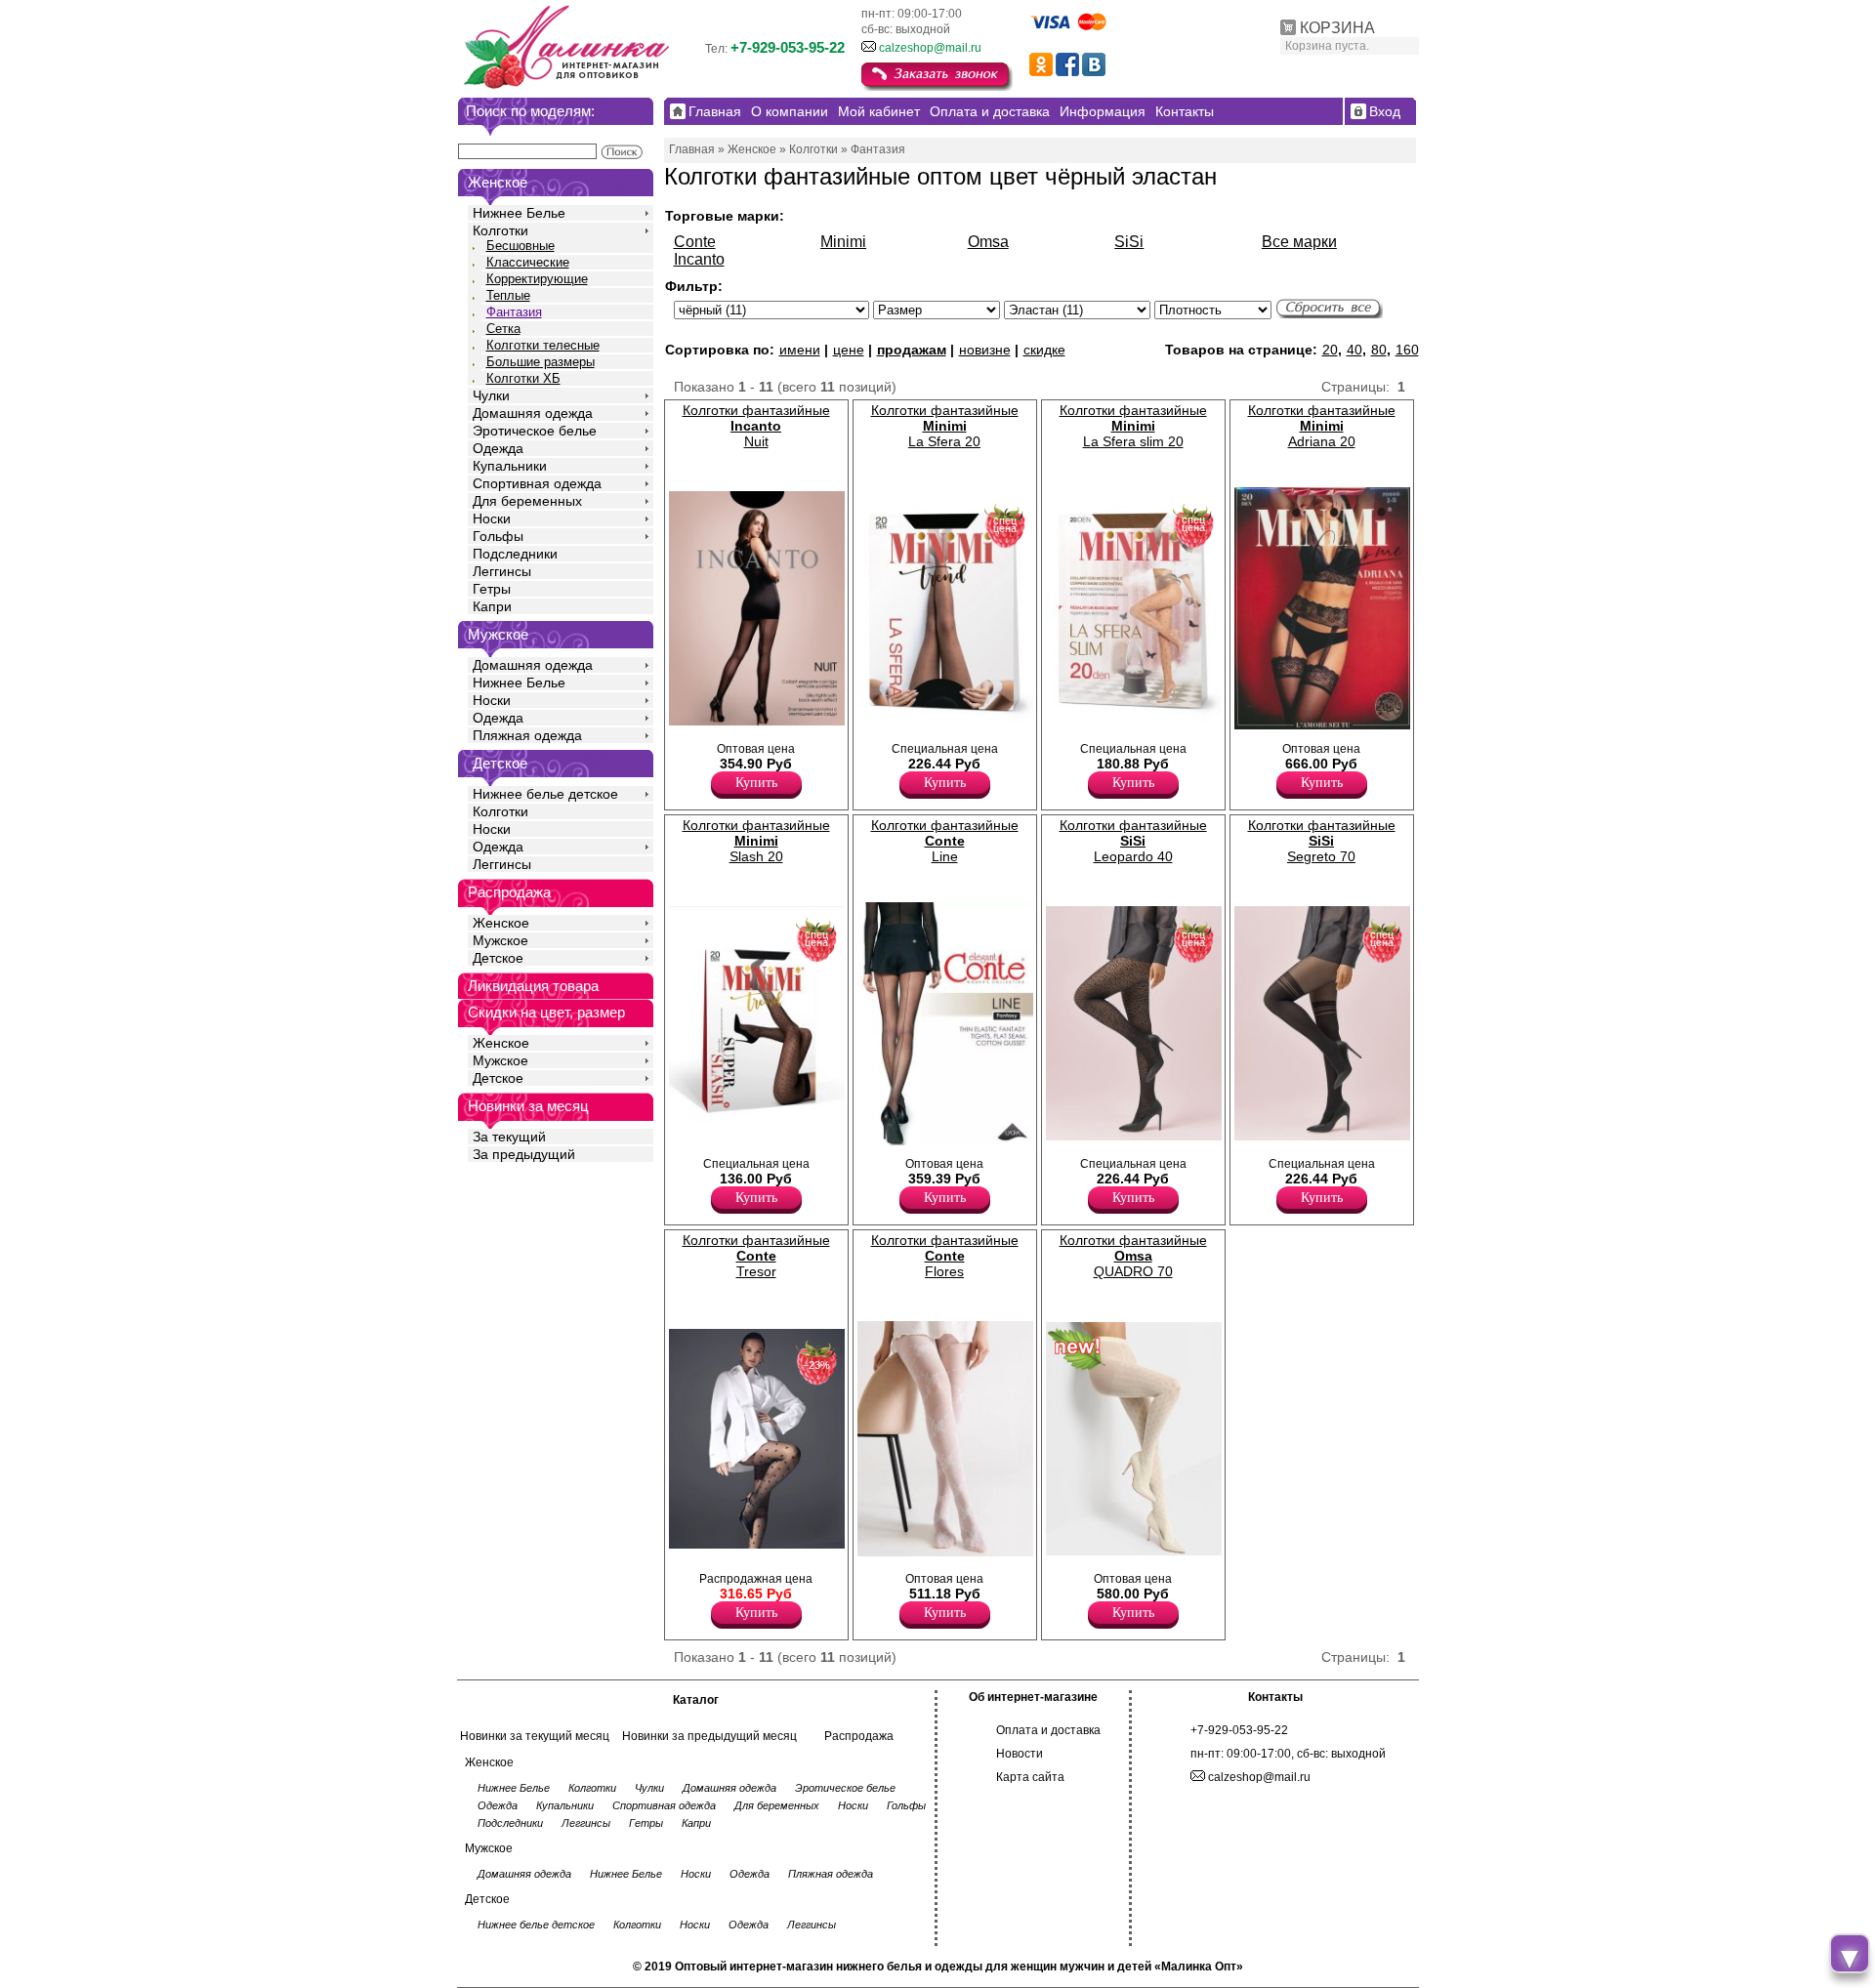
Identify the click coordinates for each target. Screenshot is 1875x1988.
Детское (500, 763)
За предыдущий (524, 1154)
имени (800, 350)
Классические (528, 262)
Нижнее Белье (519, 213)
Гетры (492, 589)
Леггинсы (502, 571)
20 (1330, 350)
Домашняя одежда (533, 413)
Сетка (503, 329)
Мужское (500, 940)
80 (1379, 350)
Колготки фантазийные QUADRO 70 (1133, 1256)
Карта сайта (1030, 1777)
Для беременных (527, 501)
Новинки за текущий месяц (535, 1736)
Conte (695, 242)
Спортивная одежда (537, 483)
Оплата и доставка (1048, 1730)
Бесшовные (521, 246)
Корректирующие (537, 279)
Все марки (1299, 242)
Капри (492, 606)
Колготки (500, 230)
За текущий (509, 1137)
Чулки (491, 395)
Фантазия (514, 312)
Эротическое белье (535, 431)
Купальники (510, 466)
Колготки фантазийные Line (945, 841)
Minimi (843, 242)
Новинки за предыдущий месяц (709, 1736)
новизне (985, 350)
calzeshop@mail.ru (930, 48)
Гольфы (498, 536)
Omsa (988, 242)
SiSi (1129, 242)
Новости (1020, 1754)
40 (1354, 350)
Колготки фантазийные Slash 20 (756, 841)
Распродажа (859, 1736)
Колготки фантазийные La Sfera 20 (945, 426)
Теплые (508, 295)
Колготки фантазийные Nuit (756, 426)
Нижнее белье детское (545, 794)
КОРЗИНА (1337, 28)
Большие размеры (541, 362)
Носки (492, 518)
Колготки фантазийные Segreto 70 (1322, 841)
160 (1407, 350)
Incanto (699, 259)
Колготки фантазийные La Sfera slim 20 (1133, 426)
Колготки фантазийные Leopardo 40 (1133, 841)
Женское (501, 923)
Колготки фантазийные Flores (945, 1256)
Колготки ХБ (523, 378)
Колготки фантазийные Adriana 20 (1322, 426)
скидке (1044, 350)
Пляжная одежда (527, 735)
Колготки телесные (543, 345)
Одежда (498, 448)
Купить (756, 783)
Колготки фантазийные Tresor (756, 1256)
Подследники (515, 554)
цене (849, 350)
